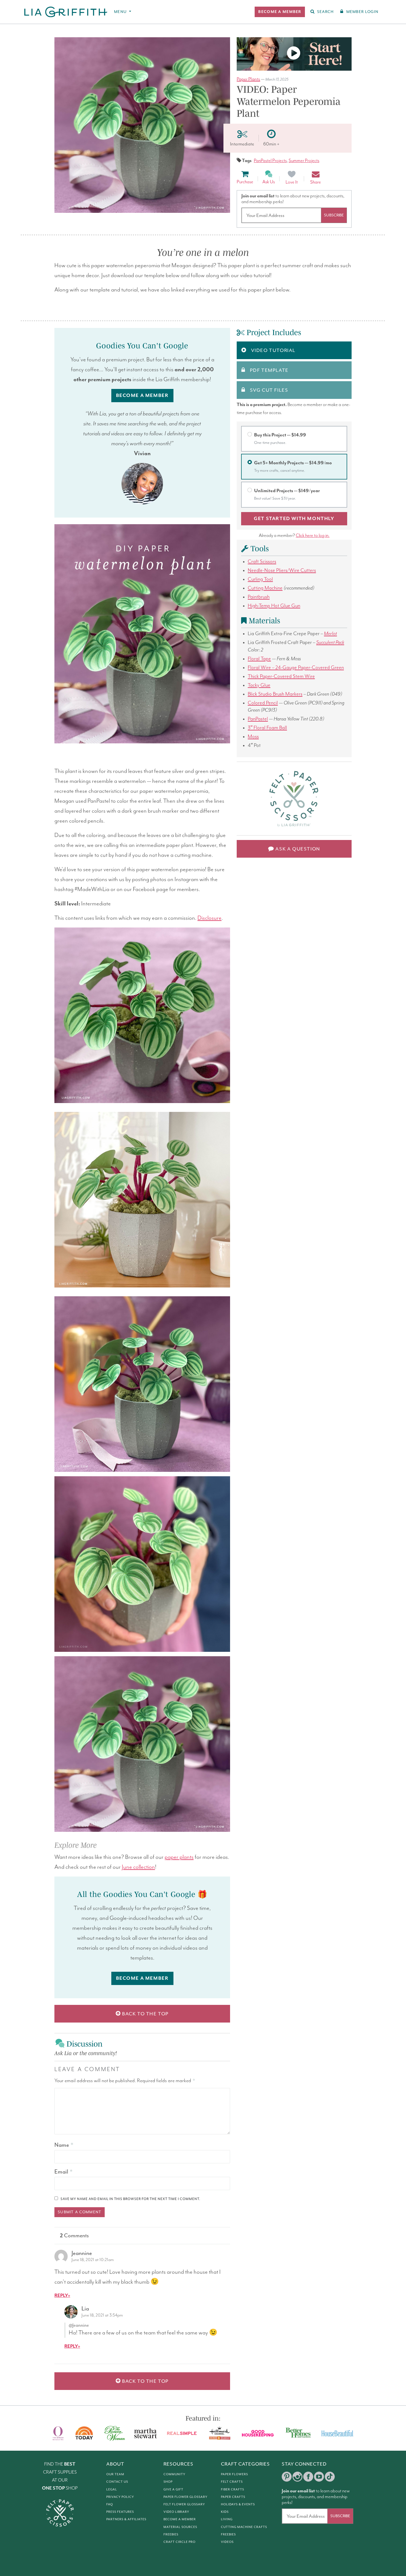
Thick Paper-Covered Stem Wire (281, 676)
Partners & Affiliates (126, 2519)
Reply (61, 2296)
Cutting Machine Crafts (244, 2527)
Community (174, 2474)
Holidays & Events (238, 2504)
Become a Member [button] (142, 396)
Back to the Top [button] (145, 2014)
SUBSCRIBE (334, 215)
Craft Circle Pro (180, 2542)
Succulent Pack (330, 642)
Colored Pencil (263, 703)
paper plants (179, 1857)
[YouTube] (319, 2477)
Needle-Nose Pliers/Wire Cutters (282, 570)
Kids (225, 2512)
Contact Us (117, 2482)
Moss (253, 737)
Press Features (120, 2512)
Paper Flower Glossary (185, 2497)
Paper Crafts (233, 2497)
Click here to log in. (313, 536)
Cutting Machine (265, 588)
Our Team (115, 2474)
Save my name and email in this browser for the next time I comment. (130, 2199)
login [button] (362, 12)
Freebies (171, 2534)
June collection (138, 1867)
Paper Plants (248, 79)
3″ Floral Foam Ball (267, 728)
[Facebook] (308, 2477)
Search (325, 12)
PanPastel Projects (270, 161)
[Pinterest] (287, 2477)
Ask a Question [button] (297, 849)
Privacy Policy (120, 2497)
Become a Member (180, 2519)
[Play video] (294, 54)
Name (64, 2145)
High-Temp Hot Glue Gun (274, 606)
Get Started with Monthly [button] (294, 519)
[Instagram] (297, 2477)
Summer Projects (304, 161)
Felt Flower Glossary (184, 2504)
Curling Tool (260, 579)
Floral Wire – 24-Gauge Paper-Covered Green (296, 668)
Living (227, 2519)
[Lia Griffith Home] (66, 12)
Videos (227, 2542)
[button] (280, 12)
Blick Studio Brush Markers (275, 694)
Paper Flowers (234, 2474)
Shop (168, 2482)
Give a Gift (173, 2489)
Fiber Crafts (233, 2489)
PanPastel (258, 719)
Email (63, 2172)
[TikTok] (330, 2477)
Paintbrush (259, 597)
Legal (112, 2489)
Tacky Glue (259, 685)
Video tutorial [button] (273, 350)
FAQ (110, 2504)
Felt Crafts (232, 2482)
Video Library (176, 2512)
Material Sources (180, 2527)
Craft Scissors (262, 562)
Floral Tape (259, 659)
